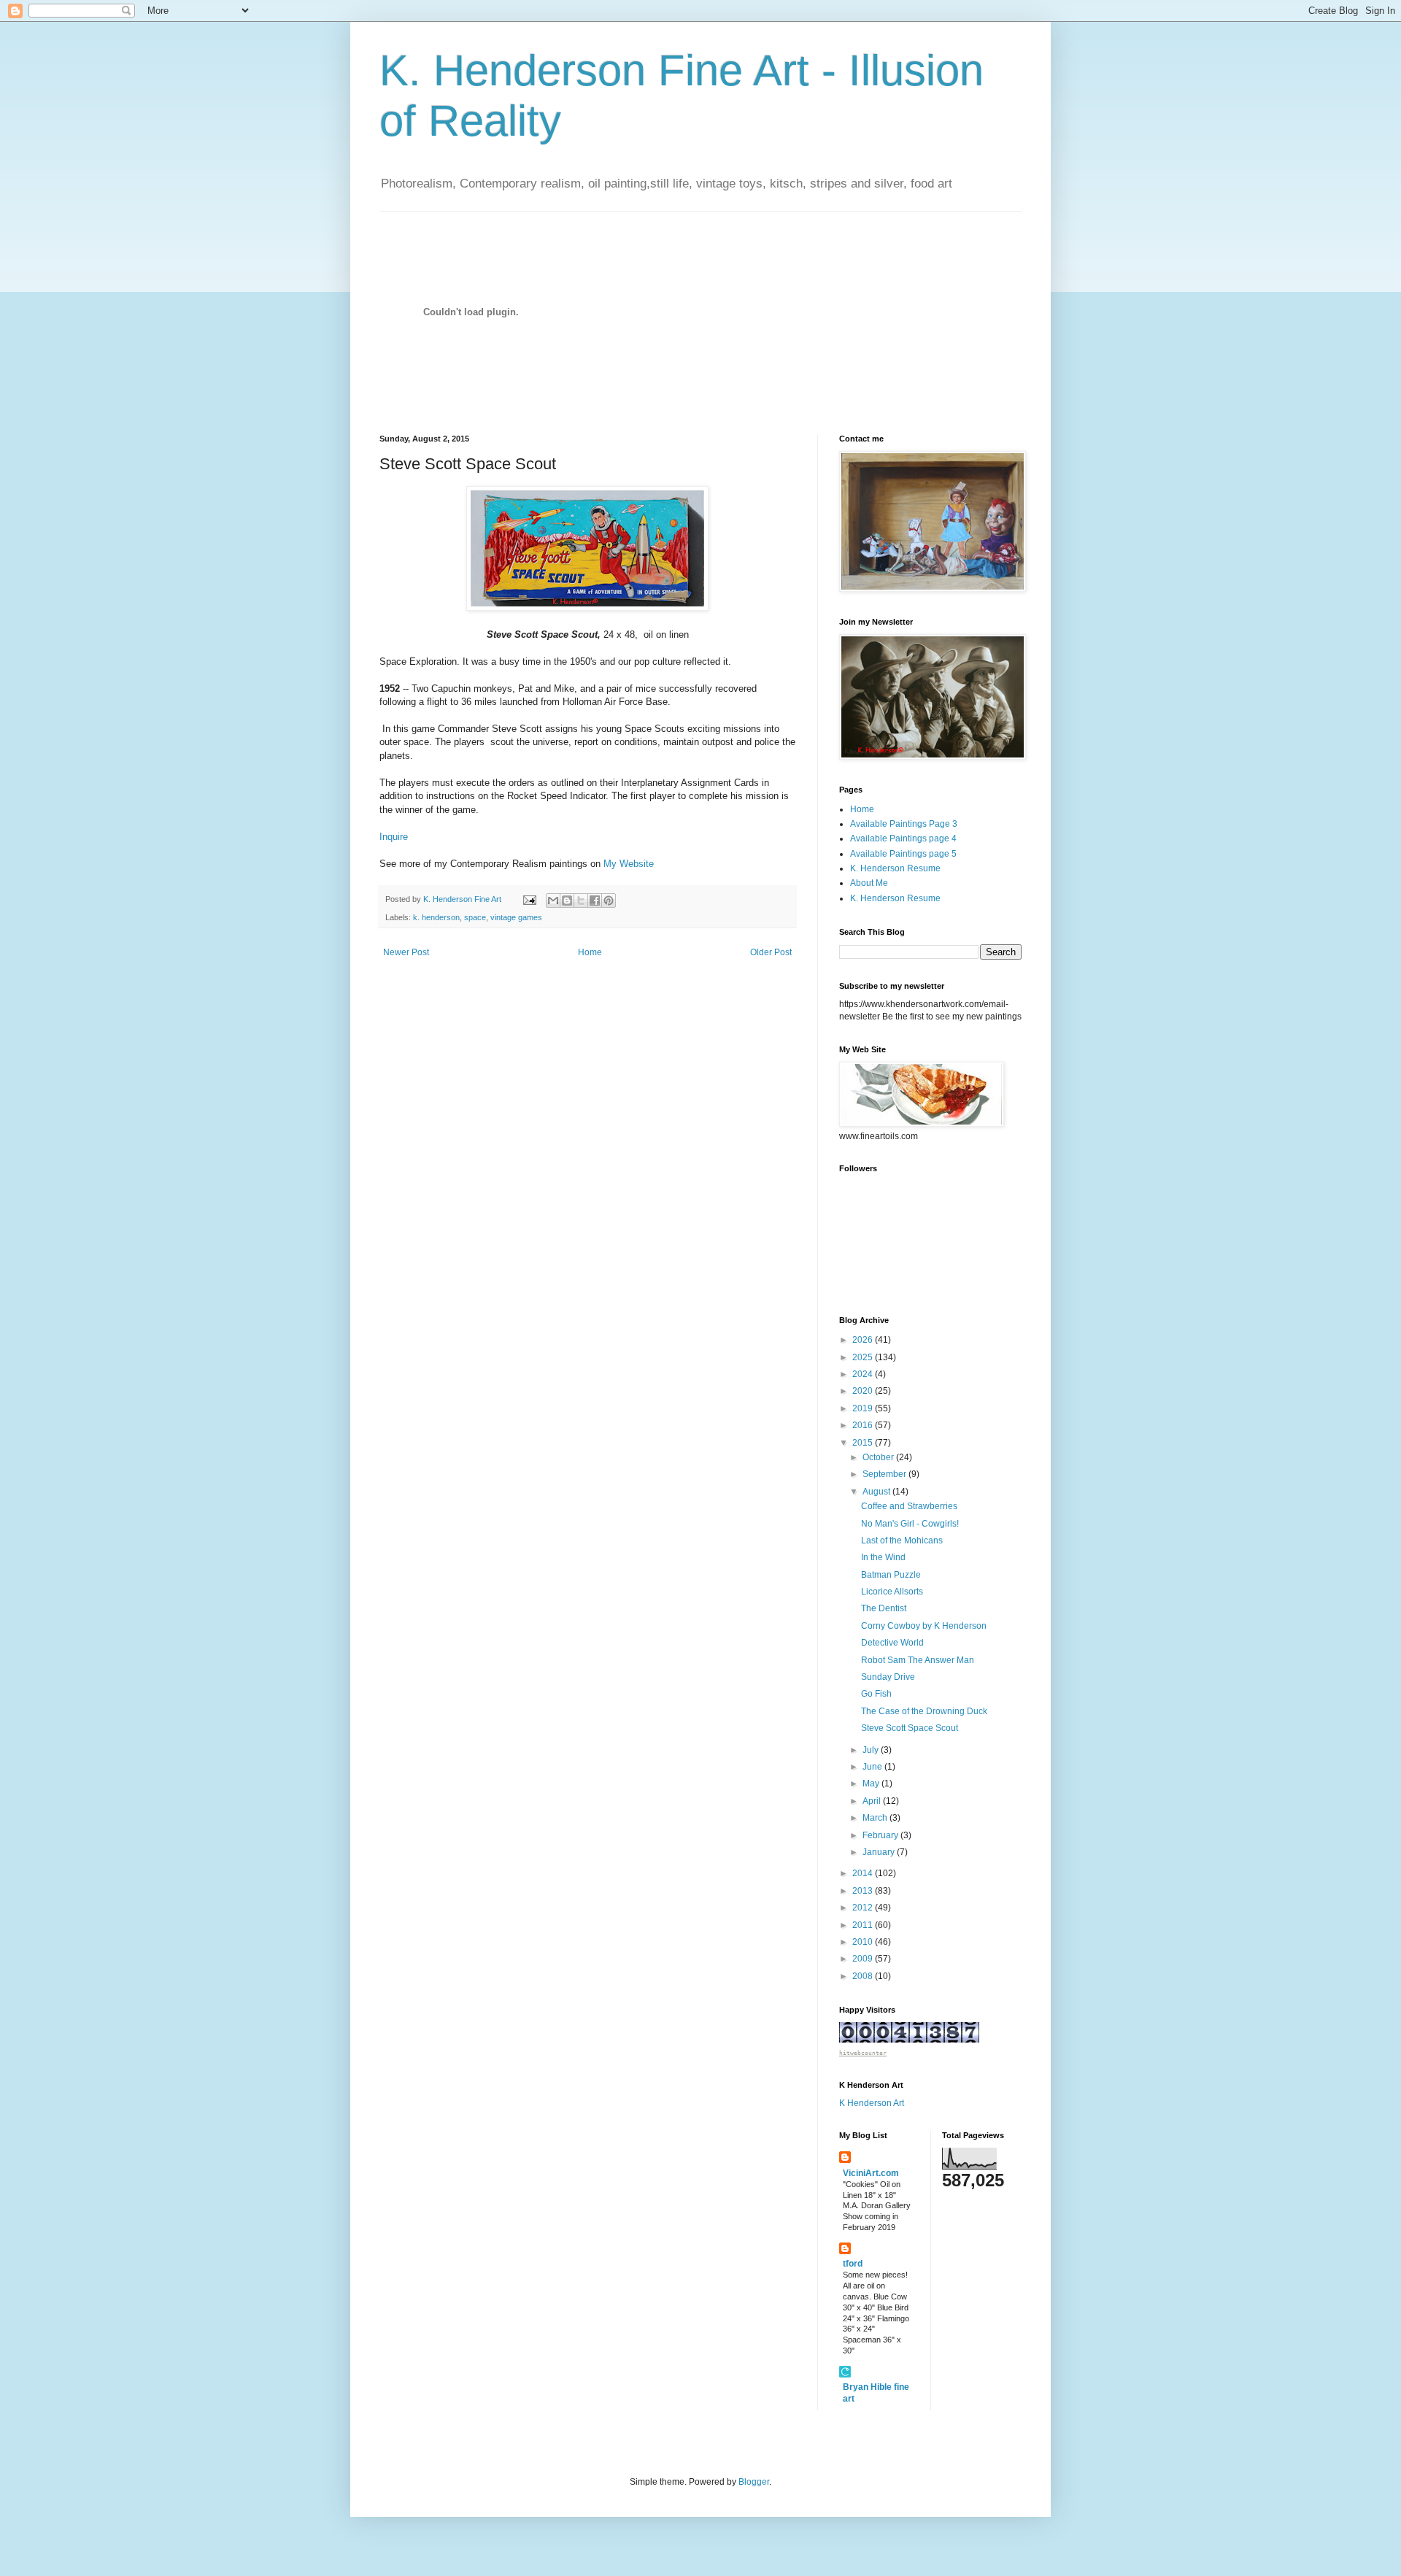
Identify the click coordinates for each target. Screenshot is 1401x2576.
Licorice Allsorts (892, 1592)
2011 (864, 1925)
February (881, 1835)
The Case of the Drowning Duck (924, 1711)
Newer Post (406, 952)
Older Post (771, 952)
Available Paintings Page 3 (904, 824)
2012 (864, 1908)
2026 (864, 1340)
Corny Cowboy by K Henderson (924, 1626)
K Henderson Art (872, 2103)
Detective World (892, 1643)
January (880, 1852)
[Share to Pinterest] (609, 901)
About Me (869, 883)
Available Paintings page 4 (903, 838)
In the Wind (883, 1557)
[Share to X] (581, 901)
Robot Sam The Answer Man (918, 1660)
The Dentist (884, 1608)
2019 (864, 1408)
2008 (864, 1976)
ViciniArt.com (871, 2173)
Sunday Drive (888, 1677)
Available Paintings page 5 (903, 854)
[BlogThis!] (567, 901)
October (879, 1457)
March (876, 1818)
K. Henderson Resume (895, 868)
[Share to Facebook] (595, 901)
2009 (864, 1959)
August (877, 1492)
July (872, 1750)
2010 (864, 1942)
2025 (864, 1357)
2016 (864, 1425)
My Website (629, 864)
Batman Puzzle (891, 1575)
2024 (864, 1374)
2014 (864, 1873)
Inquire (394, 837)
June (873, 1767)
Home (590, 952)
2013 (864, 1891)
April (873, 1801)
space (475, 917)
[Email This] (553, 901)
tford (853, 2264)
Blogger (754, 2482)
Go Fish (876, 1694)
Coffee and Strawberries (909, 1506)
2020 (864, 1391)
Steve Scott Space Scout (910, 1728)
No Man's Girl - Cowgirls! (910, 1524)
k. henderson (436, 917)
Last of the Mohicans (902, 1540)
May (872, 1783)
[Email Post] (529, 899)
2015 (864, 1443)
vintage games (516, 917)
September (885, 1474)
